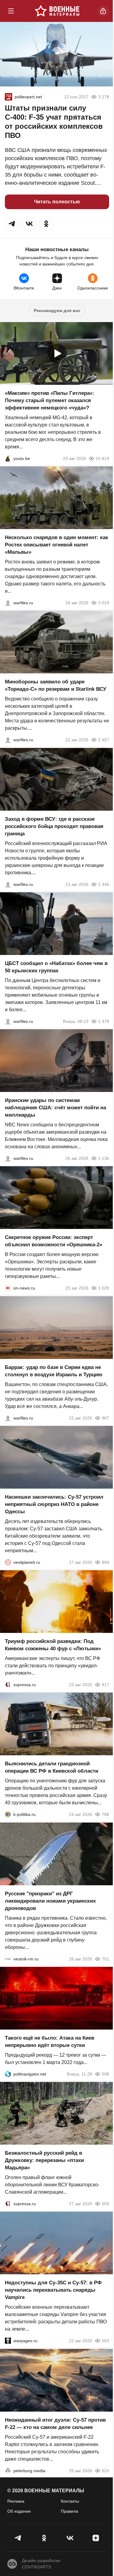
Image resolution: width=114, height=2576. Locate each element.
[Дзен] (96, 2538)
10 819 (102, 458)
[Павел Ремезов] (8, 884)
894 (105, 1562)
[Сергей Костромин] (8, 740)
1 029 (104, 1288)
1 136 (104, 1158)
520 (105, 2471)
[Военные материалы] (57, 11)
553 (105, 2341)
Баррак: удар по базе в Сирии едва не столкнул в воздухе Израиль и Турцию (54, 1371)
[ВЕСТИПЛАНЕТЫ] (8, 1562)
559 (105, 2204)
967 (105, 1418)
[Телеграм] (18, 2538)
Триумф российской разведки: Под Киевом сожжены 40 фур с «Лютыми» (53, 1645)
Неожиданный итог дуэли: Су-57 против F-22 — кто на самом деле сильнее (55, 2424)
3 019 (104, 603)
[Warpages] (8, 2341)
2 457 (104, 740)
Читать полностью (57, 202)
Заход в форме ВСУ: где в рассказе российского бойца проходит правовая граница (54, 826)
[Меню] (11, 11)
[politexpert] (9, 97)
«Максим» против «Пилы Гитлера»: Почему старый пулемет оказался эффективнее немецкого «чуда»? (50, 400)
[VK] (70, 2538)
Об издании (19, 2511)
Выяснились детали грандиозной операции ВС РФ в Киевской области (52, 1768)
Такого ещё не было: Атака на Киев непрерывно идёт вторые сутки (50, 2042)
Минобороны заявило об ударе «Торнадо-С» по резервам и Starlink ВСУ (56, 686)
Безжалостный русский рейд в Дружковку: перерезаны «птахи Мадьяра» (44, 2160)
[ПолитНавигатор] (8, 2074)
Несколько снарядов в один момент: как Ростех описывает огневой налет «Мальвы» (57, 545)
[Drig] (8, 1959)
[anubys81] (8, 458)
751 (105, 1959)
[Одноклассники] (44, 2538)
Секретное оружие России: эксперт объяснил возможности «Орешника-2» (54, 1241)
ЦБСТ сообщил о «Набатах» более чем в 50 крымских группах (56, 967)
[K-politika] (8, 1815)
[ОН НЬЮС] (8, 1288)
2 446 (104, 884)
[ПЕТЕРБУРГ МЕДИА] (8, 2471)
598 (105, 2074)
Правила (69, 2511)
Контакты (70, 2501)
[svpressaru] (8, 1685)
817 (105, 1685)
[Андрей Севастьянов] (8, 603)
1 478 (104, 1021)
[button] (12, 224)
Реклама (16, 2501)
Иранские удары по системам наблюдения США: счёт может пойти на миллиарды (55, 1108)
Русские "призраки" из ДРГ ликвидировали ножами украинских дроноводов (50, 1901)
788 (105, 1815)
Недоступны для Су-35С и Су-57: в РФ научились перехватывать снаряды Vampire (53, 2290)
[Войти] (103, 11)
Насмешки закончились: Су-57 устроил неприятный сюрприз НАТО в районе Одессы (54, 1504)
